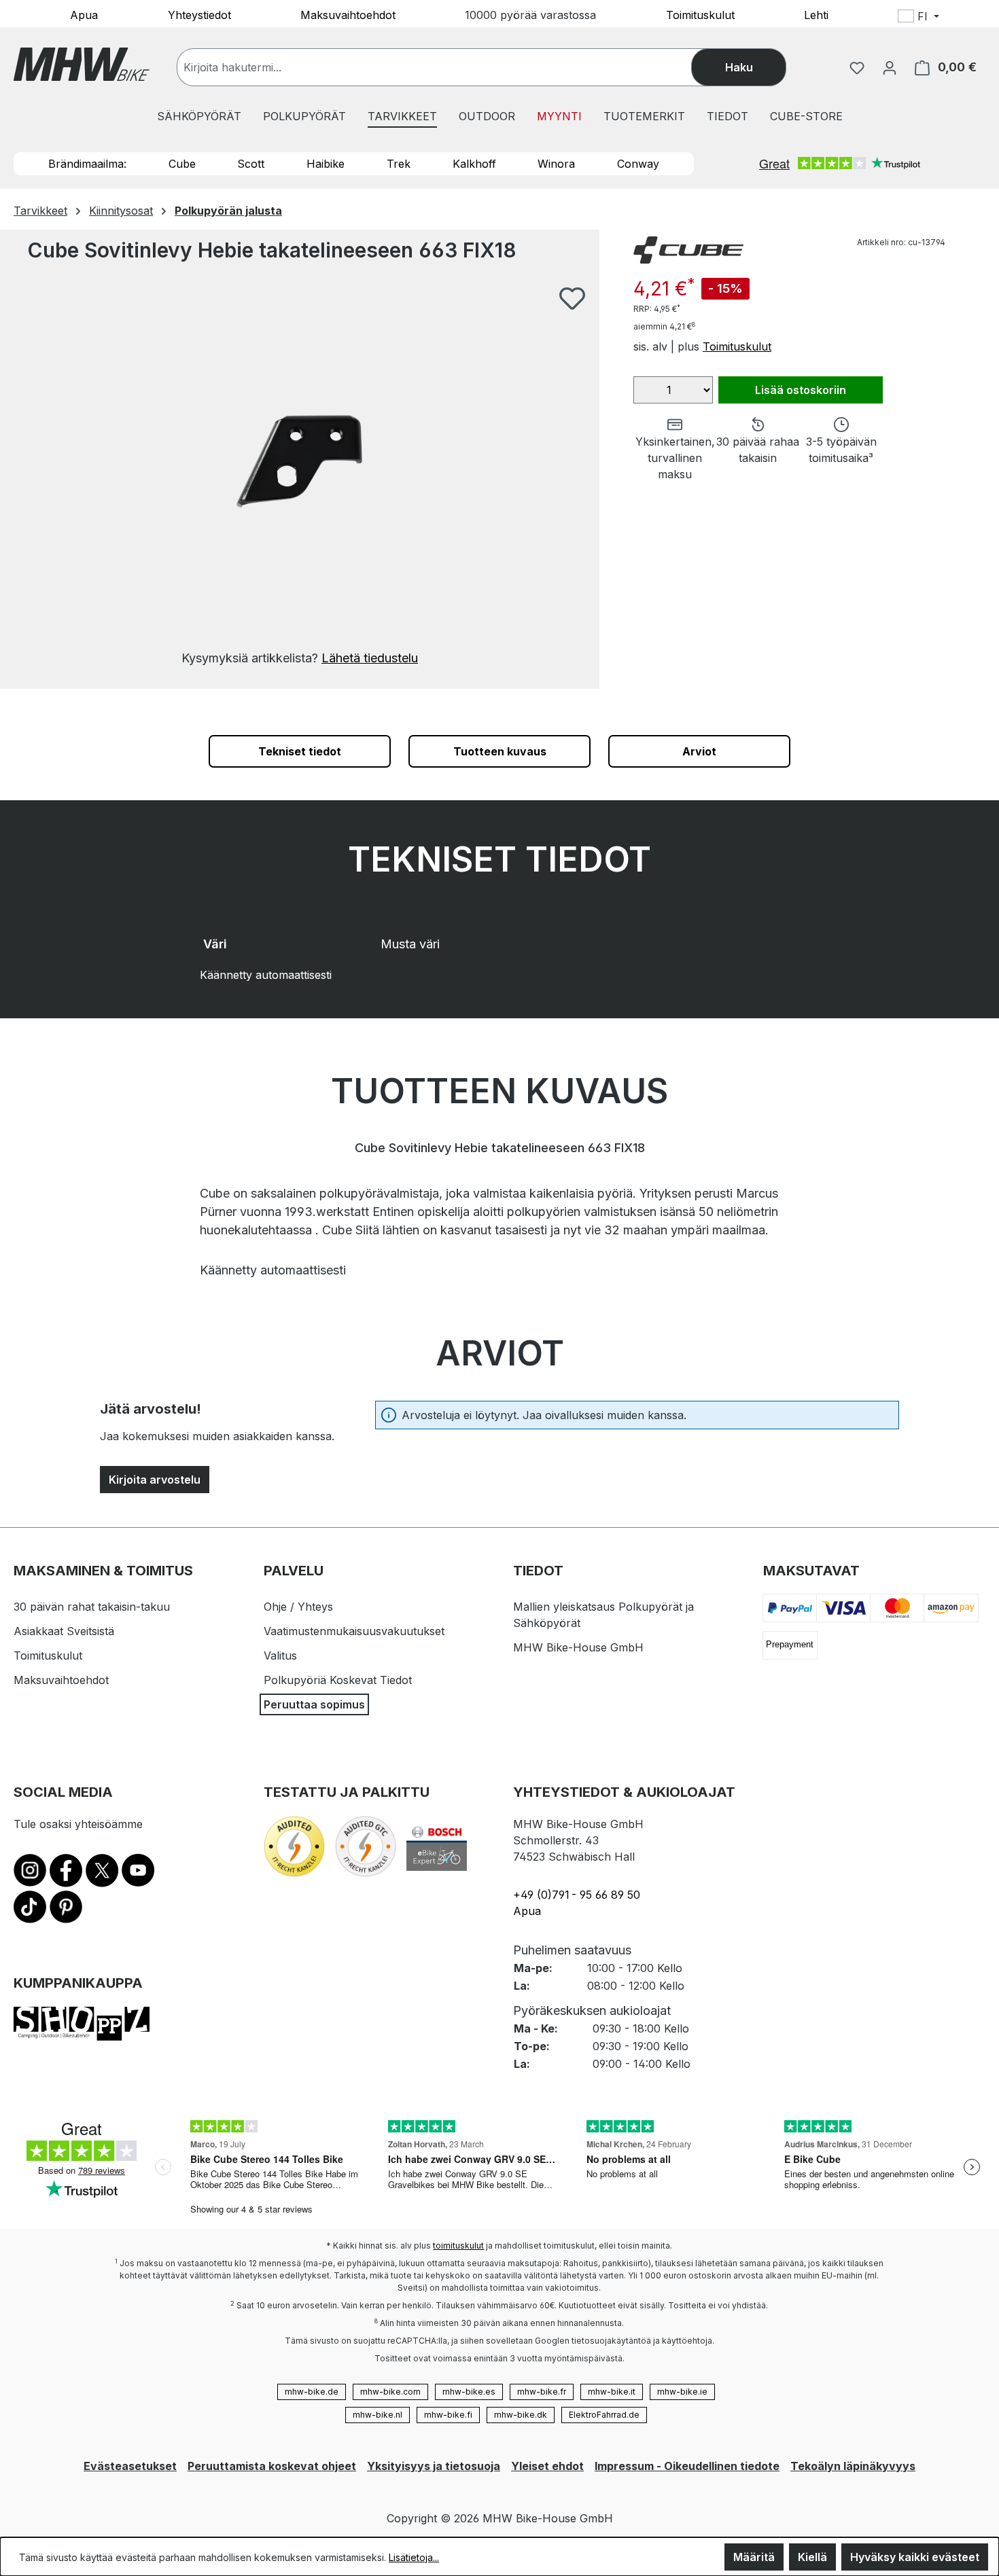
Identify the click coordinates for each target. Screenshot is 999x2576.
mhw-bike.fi (448, 2415)
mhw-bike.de (312, 2392)
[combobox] (448, 67)
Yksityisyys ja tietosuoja (434, 2466)
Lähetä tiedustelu (370, 658)
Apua (84, 14)
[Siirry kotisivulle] (82, 64)
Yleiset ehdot (547, 2466)
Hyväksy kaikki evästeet (915, 2557)
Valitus (280, 1656)
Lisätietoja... (414, 2557)
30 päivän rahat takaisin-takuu (92, 1607)
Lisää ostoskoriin (801, 390)
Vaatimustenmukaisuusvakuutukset (354, 1631)
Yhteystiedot (199, 14)
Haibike (326, 164)
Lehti (816, 14)
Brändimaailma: (87, 164)
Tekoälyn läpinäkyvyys (853, 2466)
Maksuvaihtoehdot (348, 14)
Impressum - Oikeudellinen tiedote (687, 2466)
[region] (300, 477)
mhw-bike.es (469, 2392)
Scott (251, 164)
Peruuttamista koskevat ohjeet (272, 2466)
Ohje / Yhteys (298, 1607)
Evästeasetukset (130, 2466)
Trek (399, 164)
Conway (638, 164)
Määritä (754, 2557)
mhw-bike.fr (542, 2392)
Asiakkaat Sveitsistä (64, 1631)
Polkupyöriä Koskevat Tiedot (338, 1680)
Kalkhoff (474, 164)
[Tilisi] (890, 67)
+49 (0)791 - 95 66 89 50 (577, 1895)
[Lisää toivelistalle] (572, 298)
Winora (556, 164)
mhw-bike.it (612, 2392)
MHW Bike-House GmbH (578, 1647)
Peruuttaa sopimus (314, 1704)
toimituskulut (458, 2246)
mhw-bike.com (390, 2392)
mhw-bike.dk (521, 2415)
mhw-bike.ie (682, 2392)
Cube (182, 164)
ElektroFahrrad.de (604, 2415)
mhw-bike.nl (378, 2415)
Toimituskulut (700, 14)
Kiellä (812, 2557)
